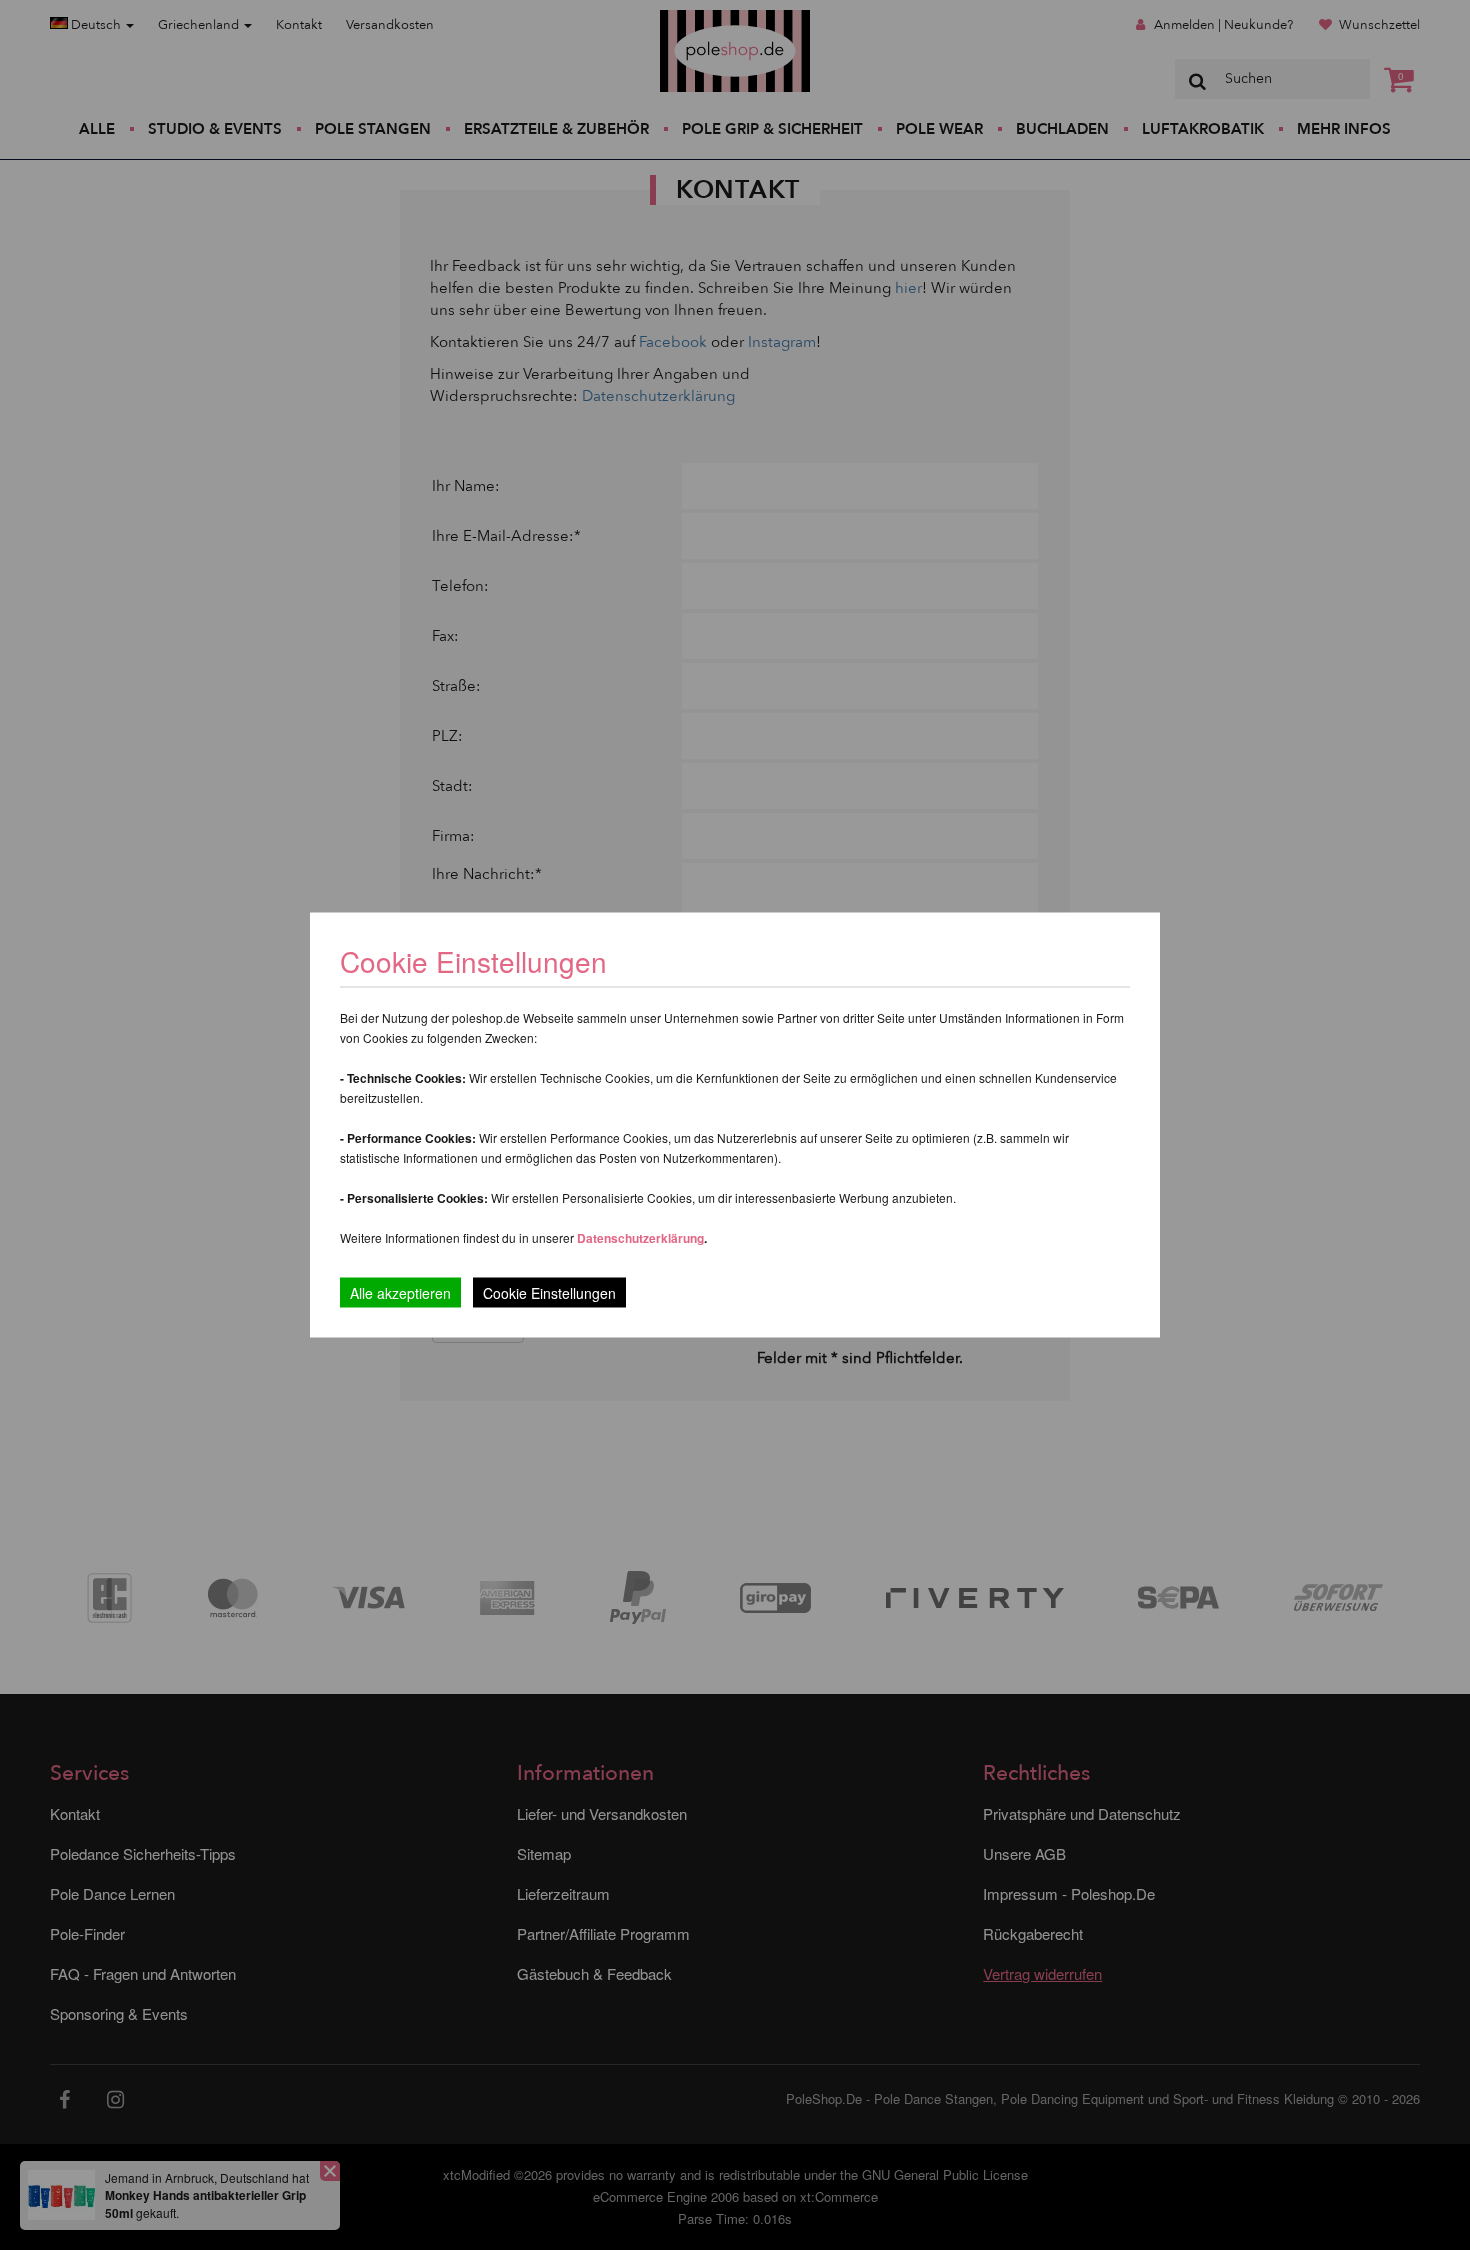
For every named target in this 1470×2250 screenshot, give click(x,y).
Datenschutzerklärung (640, 1238)
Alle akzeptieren (400, 1293)
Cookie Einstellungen (549, 1293)
